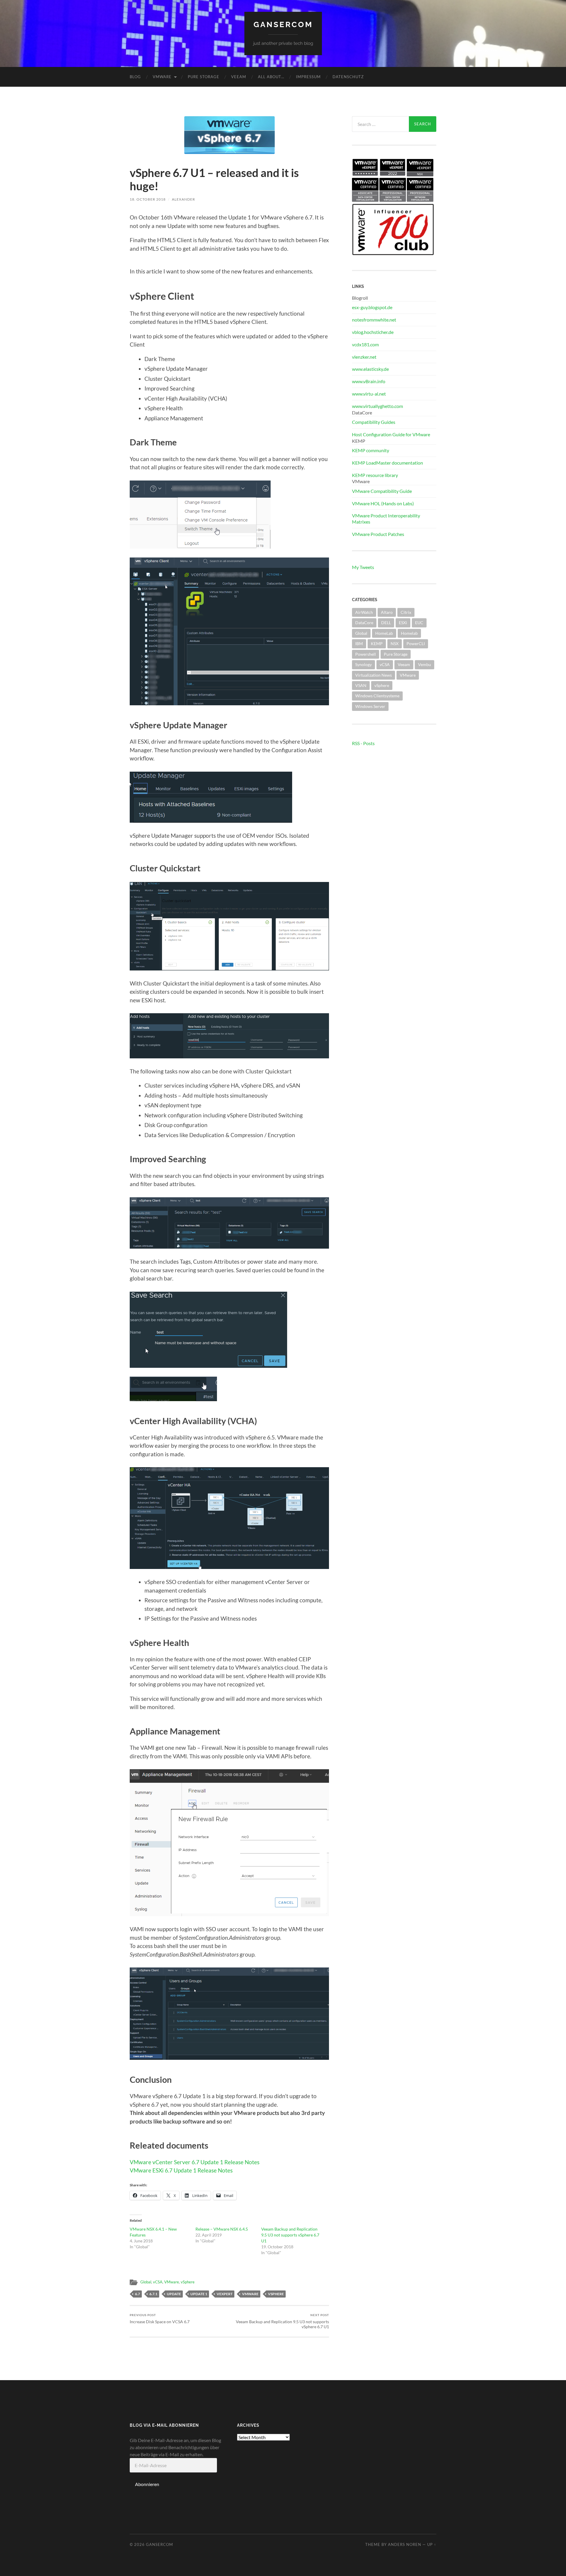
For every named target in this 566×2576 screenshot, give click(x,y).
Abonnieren (147, 2484)
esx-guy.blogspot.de (372, 307)
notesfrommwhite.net (374, 320)
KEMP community (371, 450)
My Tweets (363, 567)
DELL (386, 623)
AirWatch (364, 612)
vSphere (188, 2282)
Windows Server (370, 706)
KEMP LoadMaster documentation (388, 463)
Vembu (424, 664)
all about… (271, 77)
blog (135, 77)
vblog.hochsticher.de (373, 332)
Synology (363, 664)
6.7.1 (153, 2294)
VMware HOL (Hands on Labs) (383, 503)
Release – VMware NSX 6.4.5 (222, 2229)
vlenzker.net (364, 357)
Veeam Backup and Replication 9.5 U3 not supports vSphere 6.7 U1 (290, 2235)
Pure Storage (204, 77)
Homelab (409, 633)
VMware (162, 77)
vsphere (276, 2294)
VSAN (361, 685)
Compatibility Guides (374, 422)
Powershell (366, 654)
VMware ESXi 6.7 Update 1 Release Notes (181, 2170)
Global (146, 2282)
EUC (419, 623)
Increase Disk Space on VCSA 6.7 (160, 2319)
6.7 (138, 2294)
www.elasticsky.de (370, 369)
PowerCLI (416, 643)
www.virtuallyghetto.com (377, 406)
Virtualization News (374, 675)
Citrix (406, 612)
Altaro (387, 612)
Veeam (239, 77)
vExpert (225, 2294)
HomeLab (384, 633)
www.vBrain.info (369, 381)
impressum (308, 77)
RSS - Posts (363, 743)
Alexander (184, 199)
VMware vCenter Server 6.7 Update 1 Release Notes (195, 2162)
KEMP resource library (375, 475)
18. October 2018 (148, 199)
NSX (395, 643)
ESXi (403, 623)
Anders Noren (405, 2544)
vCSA (158, 2282)
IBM (359, 643)
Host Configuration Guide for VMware (391, 434)
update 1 (199, 2294)
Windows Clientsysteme (377, 696)
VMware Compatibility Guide (382, 491)
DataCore (364, 623)
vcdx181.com (365, 344)
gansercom (283, 24)
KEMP (377, 643)
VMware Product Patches (378, 534)
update (174, 2294)
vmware (250, 2294)
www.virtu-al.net (369, 394)
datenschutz (348, 77)
